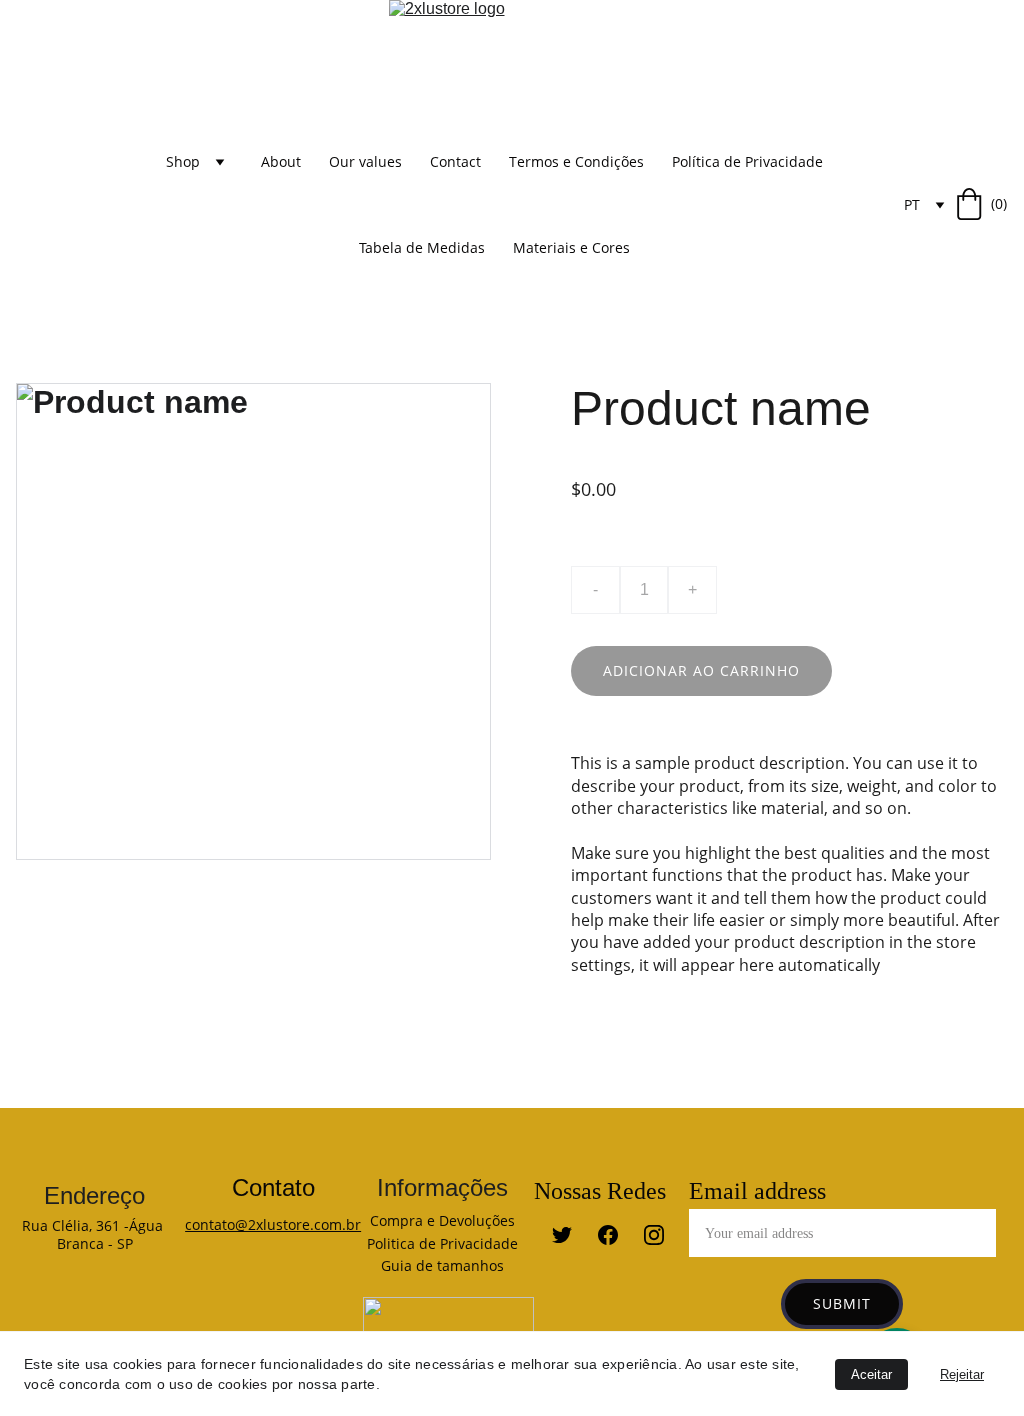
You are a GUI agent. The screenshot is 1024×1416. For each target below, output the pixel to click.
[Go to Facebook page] (618, 1235)
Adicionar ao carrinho (701, 670)
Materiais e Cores (571, 247)
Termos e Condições (576, 161)
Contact (455, 161)
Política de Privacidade (747, 161)
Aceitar (871, 1374)
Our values (365, 161)
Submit (842, 1303)
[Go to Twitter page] (572, 1235)
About (281, 161)
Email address (757, 1191)
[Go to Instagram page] (654, 1235)
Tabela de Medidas (422, 247)
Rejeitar (962, 1374)
